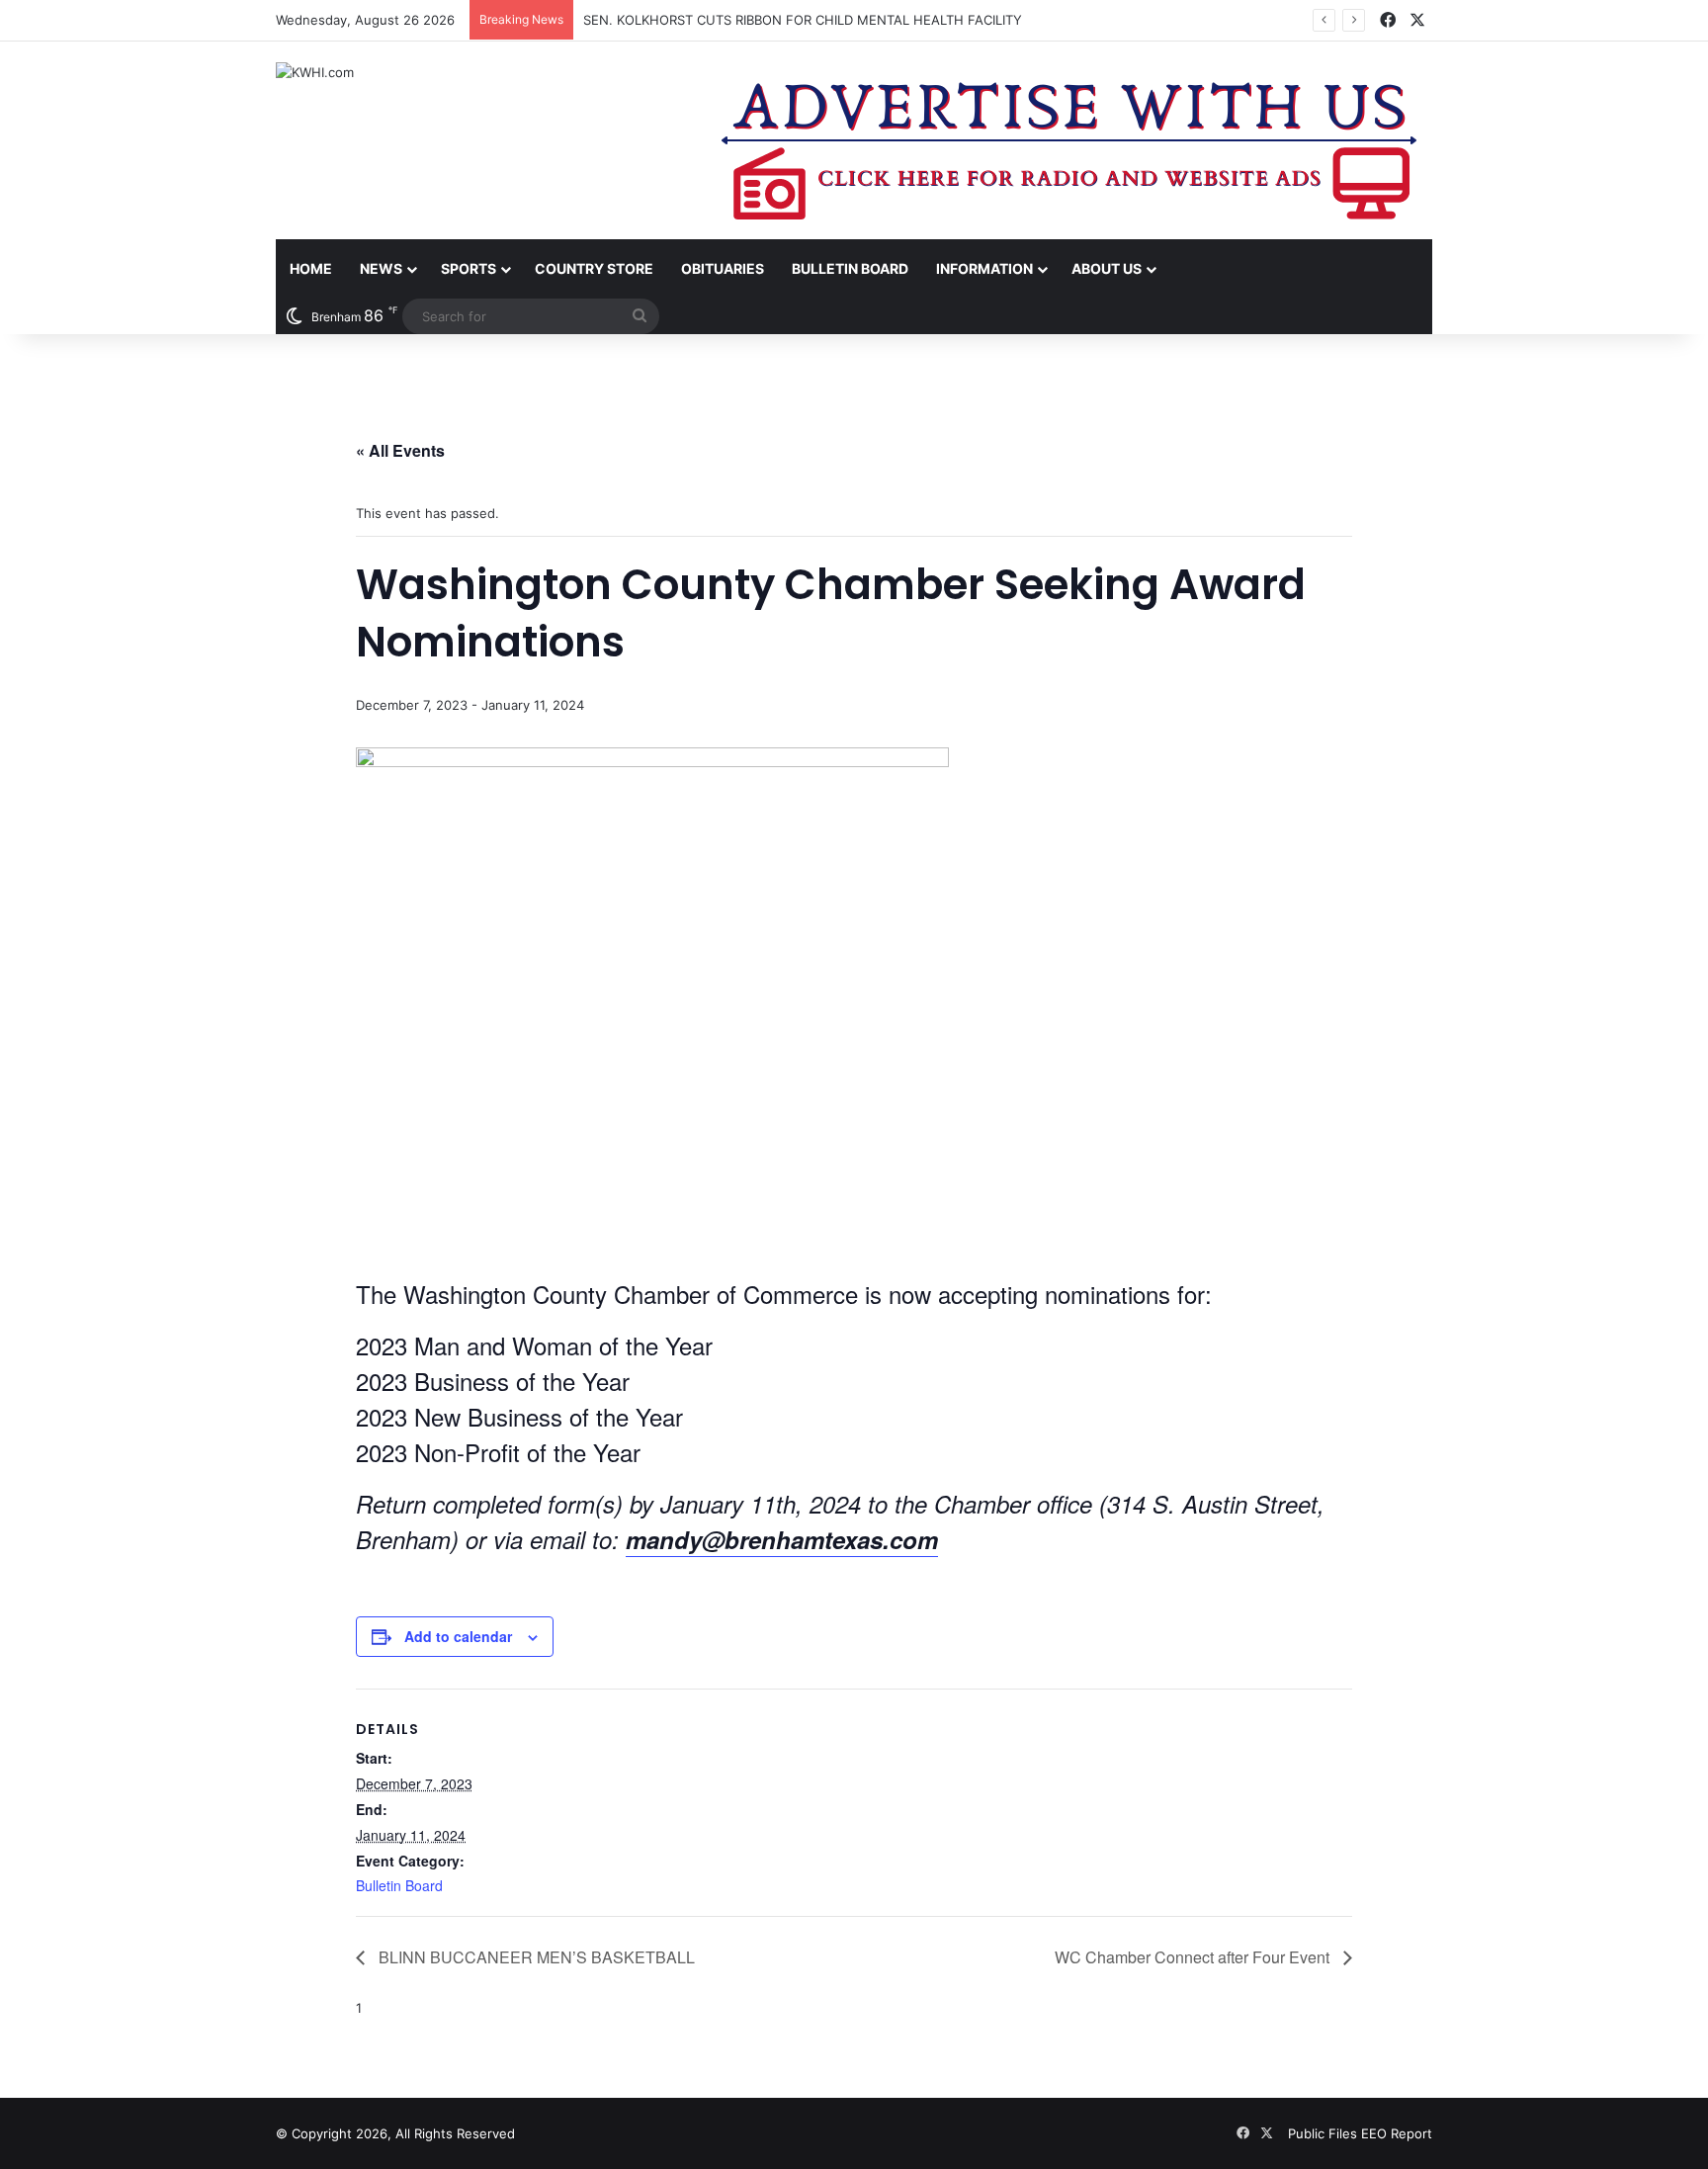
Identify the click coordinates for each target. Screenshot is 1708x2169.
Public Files (1324, 2133)
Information (984, 268)
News (381, 268)
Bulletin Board (850, 268)
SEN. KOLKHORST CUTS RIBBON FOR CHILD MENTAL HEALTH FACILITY (803, 20)
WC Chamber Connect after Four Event (1194, 1957)
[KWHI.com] (315, 72)
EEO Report (1397, 2133)
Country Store (594, 268)
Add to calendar (458, 1636)
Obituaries (723, 268)
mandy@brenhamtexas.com (782, 1539)
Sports (469, 268)
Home (311, 268)
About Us (1107, 268)
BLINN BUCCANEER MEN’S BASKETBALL (535, 1957)
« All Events (400, 450)
